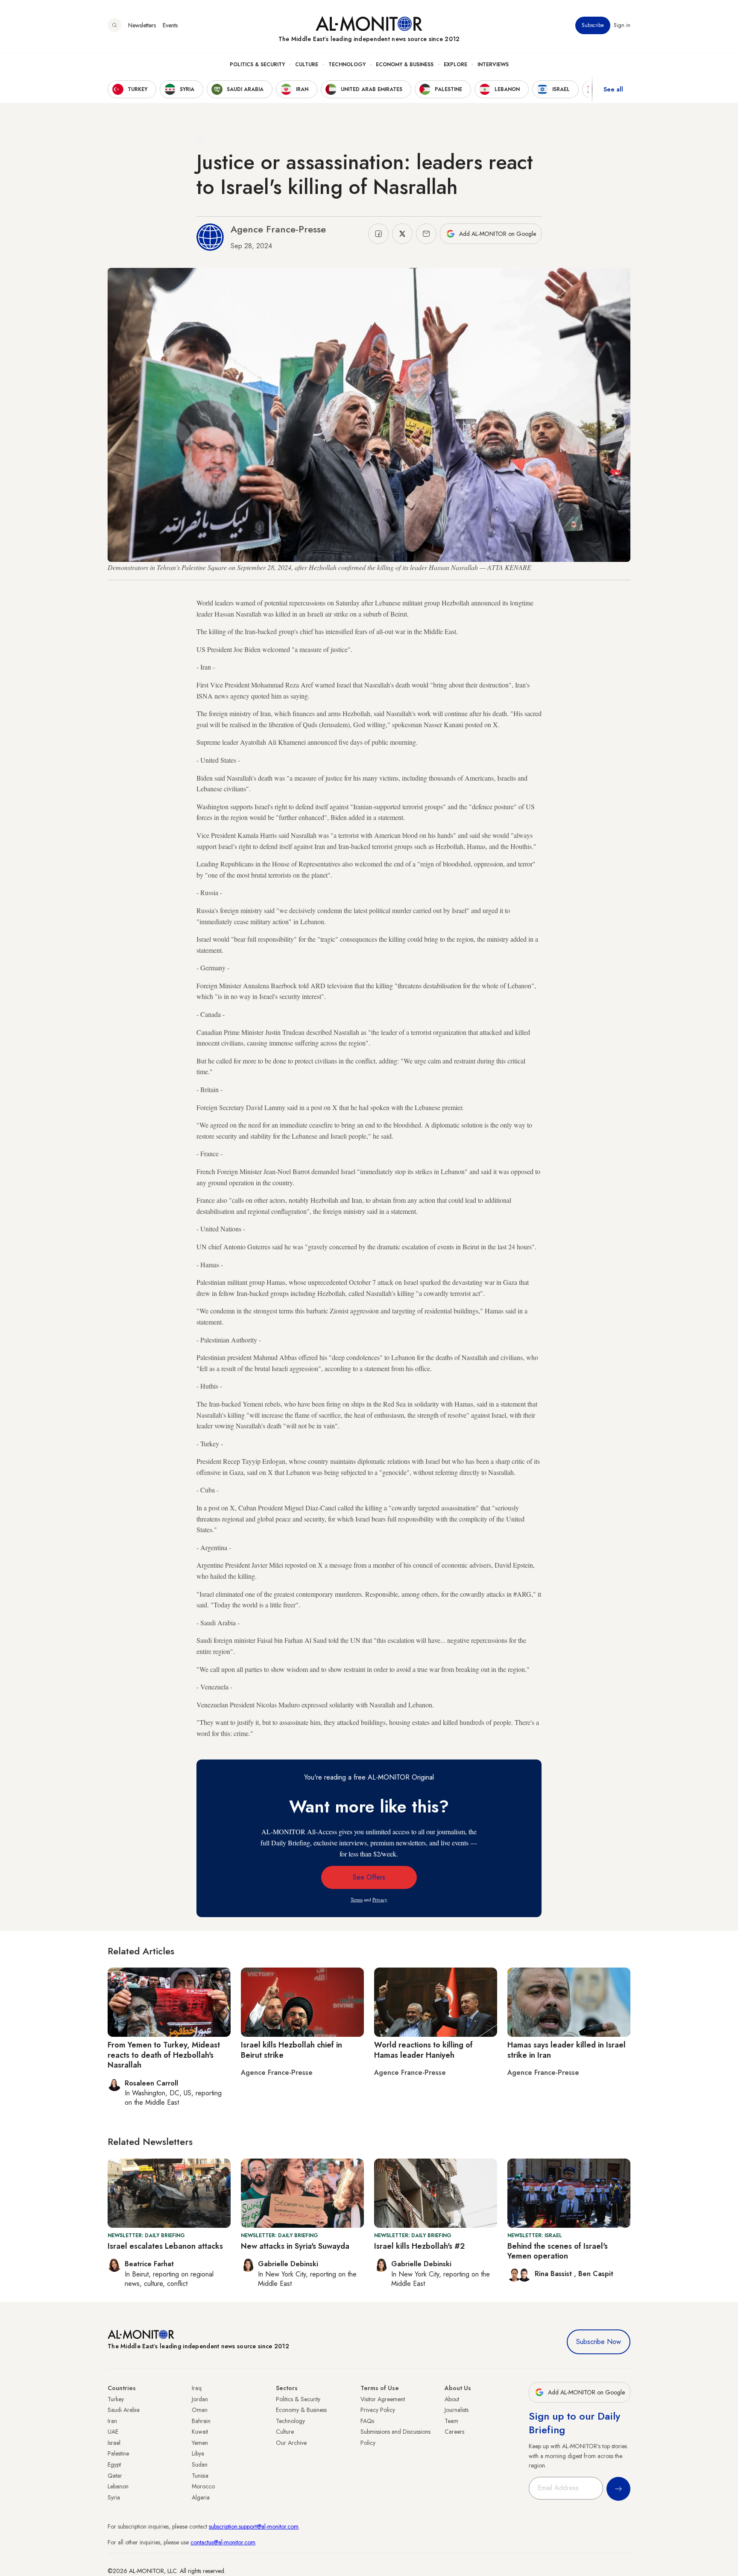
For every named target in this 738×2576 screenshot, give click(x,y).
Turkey (116, 2399)
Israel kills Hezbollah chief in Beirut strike (291, 2050)
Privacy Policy (378, 2410)
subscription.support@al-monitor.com (254, 2526)
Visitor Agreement (383, 2399)
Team (451, 2421)
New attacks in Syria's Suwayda (295, 2246)
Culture (307, 65)
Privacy (380, 1899)
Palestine (118, 2453)
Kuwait (200, 2432)
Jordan (200, 2399)
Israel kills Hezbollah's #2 (419, 2246)
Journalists (457, 2410)
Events (170, 25)
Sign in (622, 25)
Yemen (200, 2443)
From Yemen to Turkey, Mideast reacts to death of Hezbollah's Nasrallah (164, 2055)
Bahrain (201, 2421)
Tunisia (200, 2476)
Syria (114, 2497)
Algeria (201, 2497)
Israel (114, 2443)
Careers (454, 2432)
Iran (112, 2421)
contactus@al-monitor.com (223, 2542)
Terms (357, 1899)
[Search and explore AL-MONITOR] (114, 25)
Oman (200, 2410)
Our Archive (291, 2443)
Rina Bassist (554, 2274)
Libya (198, 2453)
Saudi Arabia (124, 2410)
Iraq (197, 2388)
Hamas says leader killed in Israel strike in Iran (567, 2050)
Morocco (203, 2486)
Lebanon (118, 2486)
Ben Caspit (596, 2274)
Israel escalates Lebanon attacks (165, 2246)
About (452, 2399)
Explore (455, 65)
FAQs (367, 2421)
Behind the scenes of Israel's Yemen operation (558, 2251)
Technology (347, 65)
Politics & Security (257, 65)
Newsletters (142, 25)
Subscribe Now (599, 2342)
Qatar (115, 2476)
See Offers (369, 1877)
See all (613, 89)
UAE (113, 2432)
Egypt (114, 2464)
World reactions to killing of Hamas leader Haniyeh (423, 2050)
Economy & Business (405, 65)
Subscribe (593, 25)
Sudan (200, 2464)
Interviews (493, 65)
